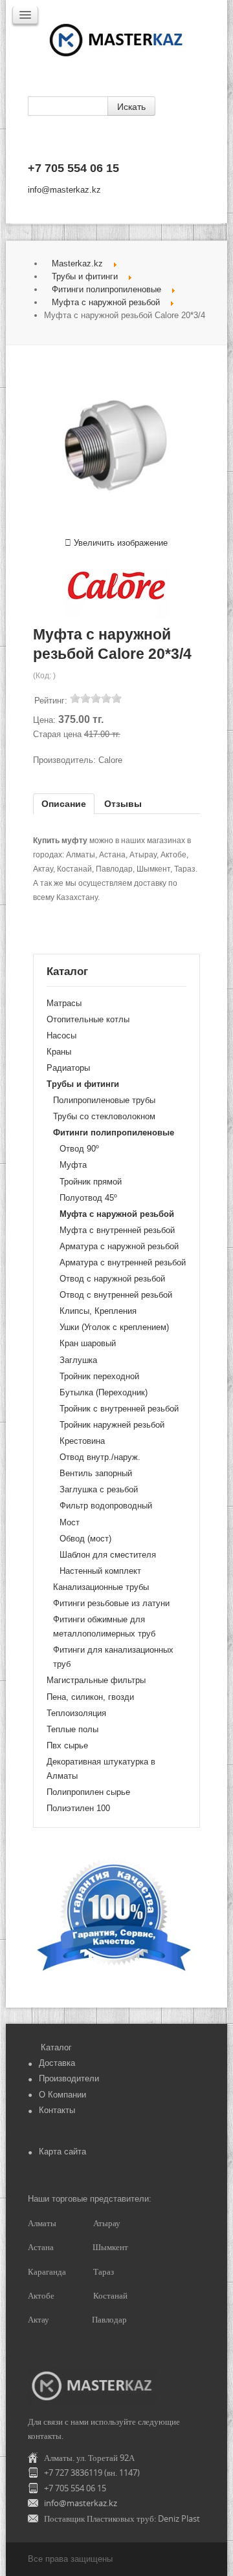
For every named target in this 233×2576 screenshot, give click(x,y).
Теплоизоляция (76, 1713)
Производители (69, 2078)
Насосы (61, 1036)
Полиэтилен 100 (78, 1808)
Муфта (73, 1165)
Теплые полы (72, 1729)
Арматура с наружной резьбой (119, 1246)
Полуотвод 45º (88, 1198)
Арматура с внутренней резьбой (123, 1262)
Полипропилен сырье (88, 1792)
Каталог (56, 2047)
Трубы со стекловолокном (104, 1116)
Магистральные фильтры (96, 1680)
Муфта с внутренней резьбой (117, 1230)
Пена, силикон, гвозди (90, 1697)
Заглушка (78, 1360)
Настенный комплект (100, 1571)
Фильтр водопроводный (106, 1506)
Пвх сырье (67, 1745)
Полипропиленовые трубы (104, 1100)
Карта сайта (62, 2152)
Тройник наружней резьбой (112, 1425)
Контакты (57, 2110)
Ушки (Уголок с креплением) (114, 1327)
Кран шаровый (88, 1343)
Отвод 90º (79, 1149)
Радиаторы (68, 1068)
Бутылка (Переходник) (104, 1392)
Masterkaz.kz (77, 263)
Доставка (57, 2063)
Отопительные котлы (88, 1019)
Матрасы (64, 1003)
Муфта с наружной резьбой (106, 302)
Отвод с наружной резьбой (112, 1279)
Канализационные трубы (101, 1587)
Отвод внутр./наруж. (100, 1457)
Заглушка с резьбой (99, 1489)
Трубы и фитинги (85, 276)
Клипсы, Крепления (98, 1311)
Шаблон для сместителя (108, 1555)
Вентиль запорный (96, 1473)
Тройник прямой (91, 1182)
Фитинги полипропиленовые (106, 289)
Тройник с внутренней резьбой (119, 1409)
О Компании (62, 2095)
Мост (70, 1522)
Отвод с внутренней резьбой (116, 1295)
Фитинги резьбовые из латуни (111, 1603)
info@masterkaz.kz (64, 190)
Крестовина (82, 1441)
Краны (59, 1052)
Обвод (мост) (85, 1539)
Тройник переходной (99, 1376)
